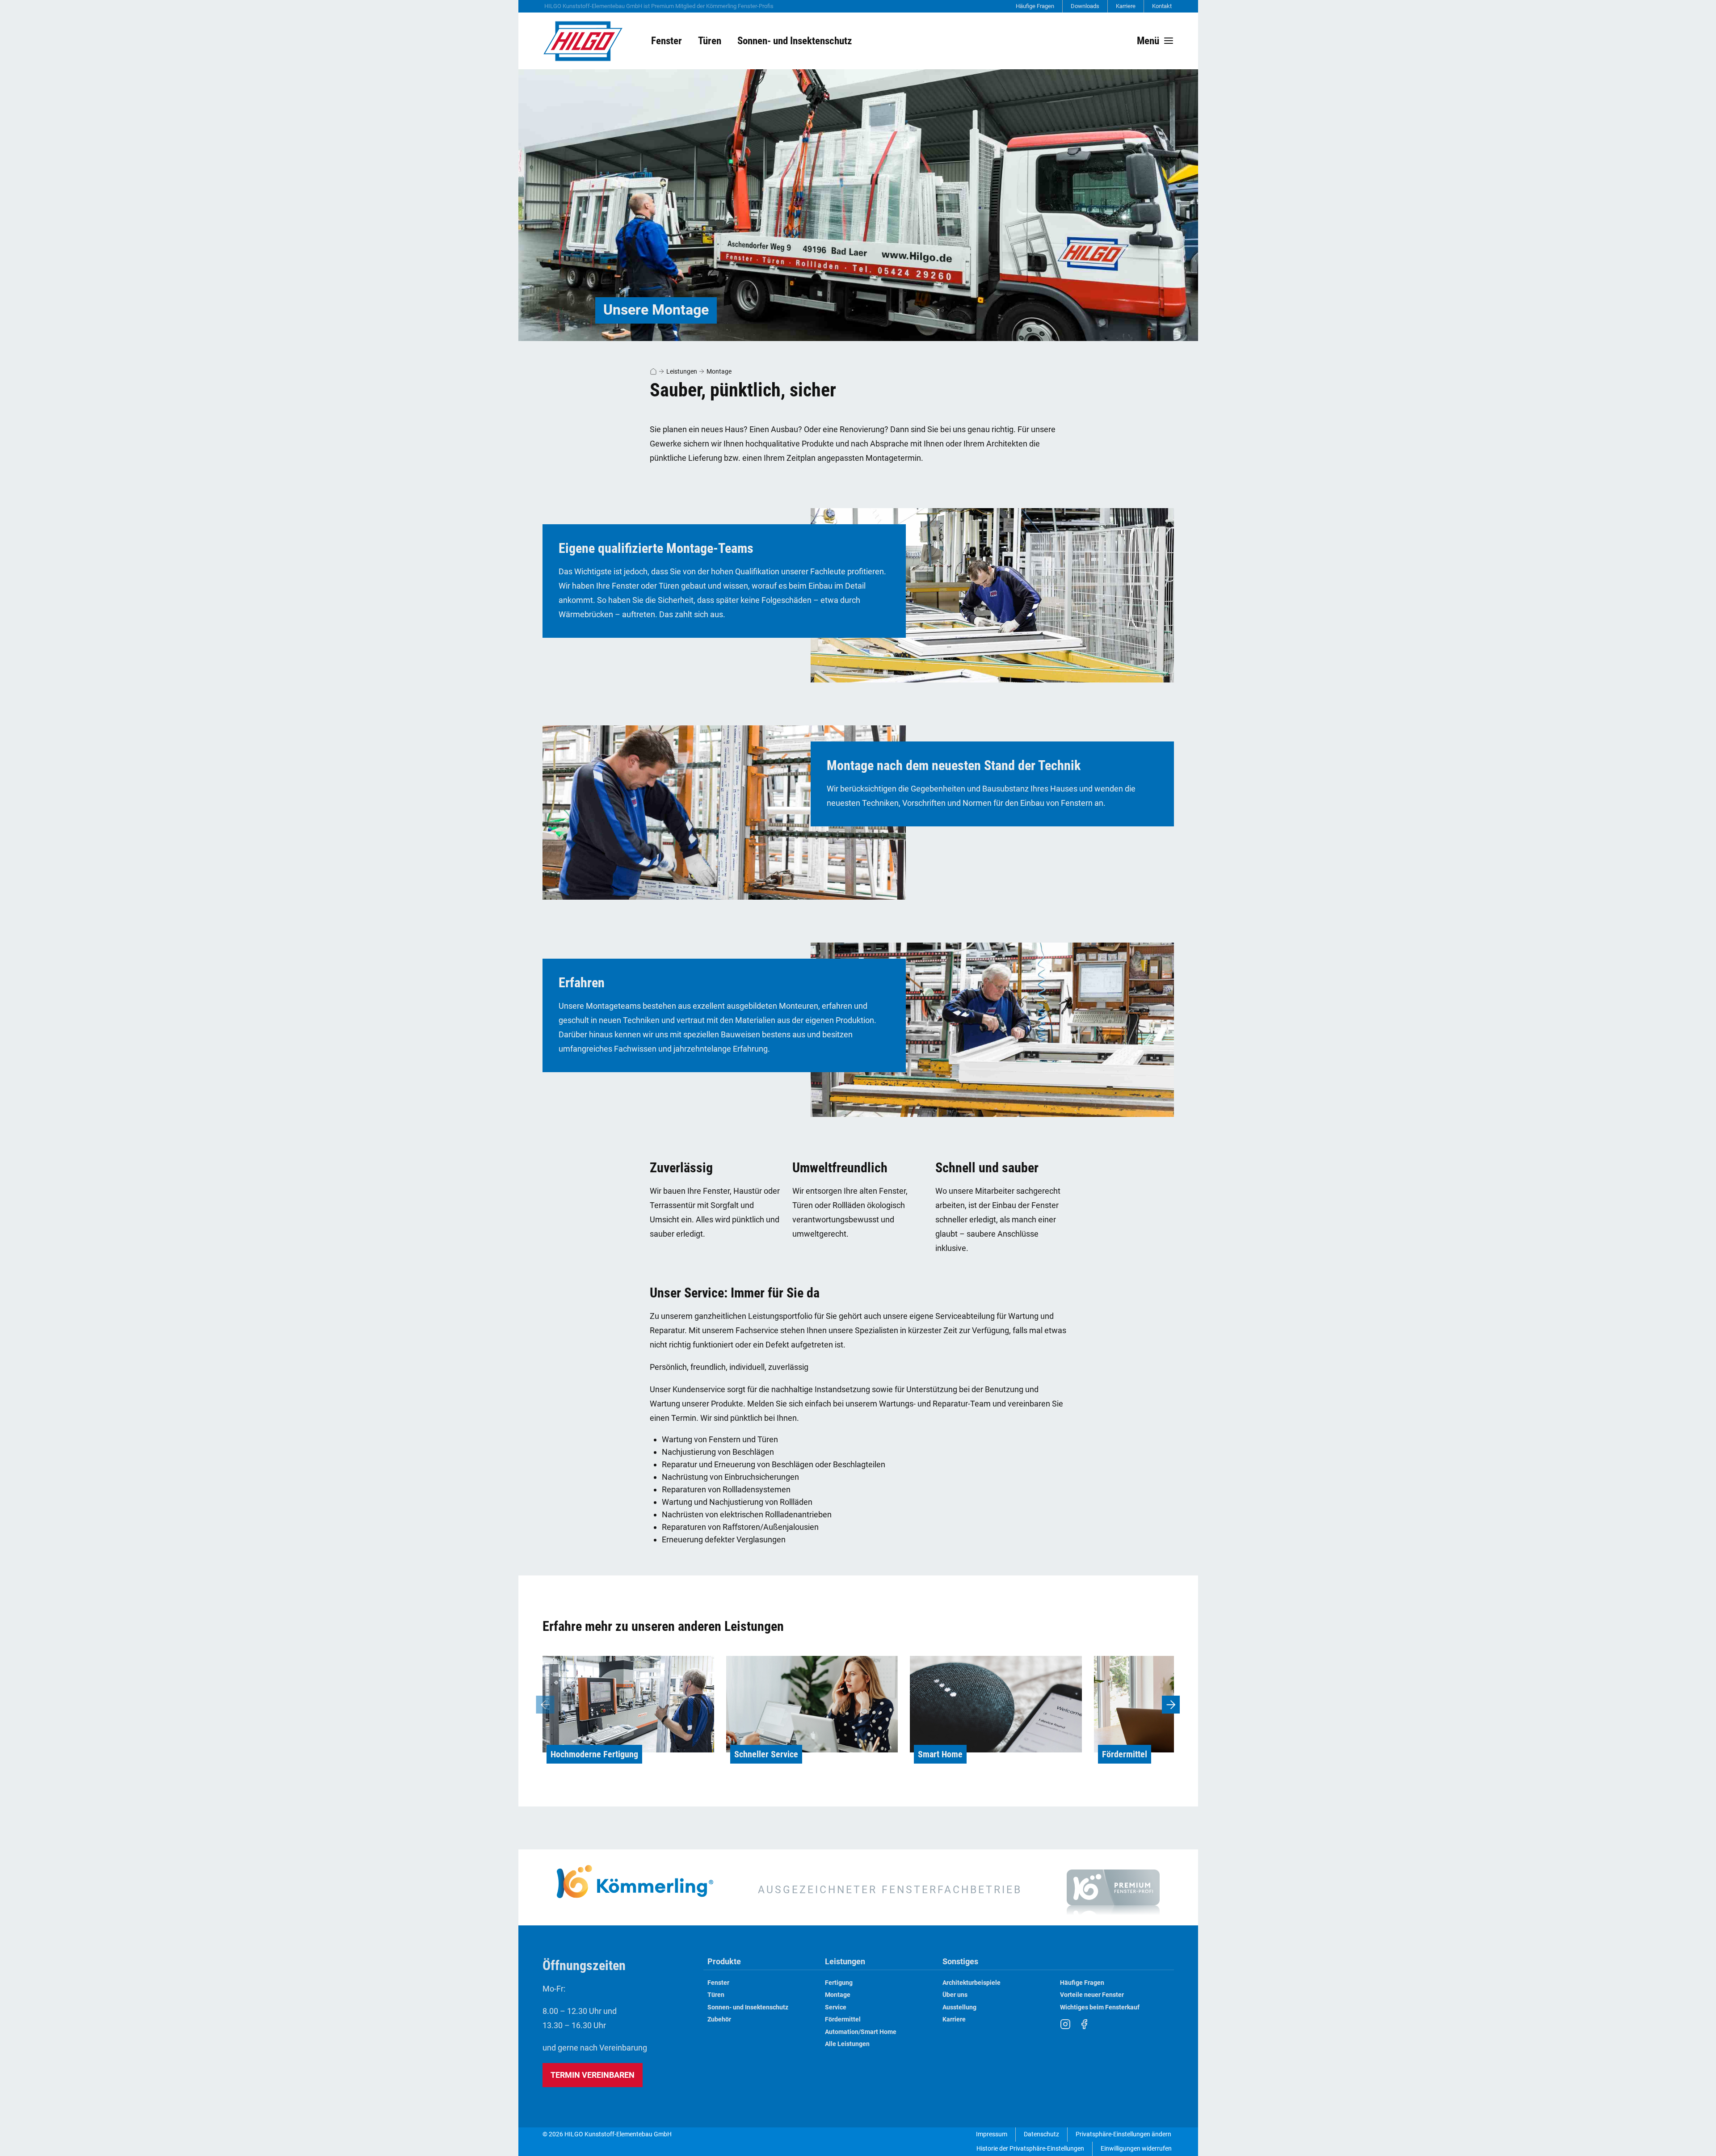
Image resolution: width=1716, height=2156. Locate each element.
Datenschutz (1041, 2134)
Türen (716, 1995)
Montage (719, 371)
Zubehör (719, 2019)
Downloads (1085, 6)
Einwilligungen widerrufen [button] (1136, 2149)
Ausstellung (959, 2007)
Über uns (955, 1995)
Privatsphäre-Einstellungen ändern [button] (1123, 2134)
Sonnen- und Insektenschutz (748, 2007)
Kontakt (1162, 6)
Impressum (992, 2134)
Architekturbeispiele (972, 1983)
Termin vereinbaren (593, 2075)
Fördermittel (843, 2019)
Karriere (1126, 6)
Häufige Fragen (1035, 6)
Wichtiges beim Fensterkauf (1100, 2007)
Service (836, 2007)
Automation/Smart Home (861, 2032)
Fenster (718, 1983)
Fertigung (839, 1983)
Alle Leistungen (847, 2044)
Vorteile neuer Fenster (1092, 1995)
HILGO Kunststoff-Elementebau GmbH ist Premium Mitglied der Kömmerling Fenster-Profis (659, 6)
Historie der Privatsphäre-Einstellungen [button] (1030, 2149)
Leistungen (682, 371)
